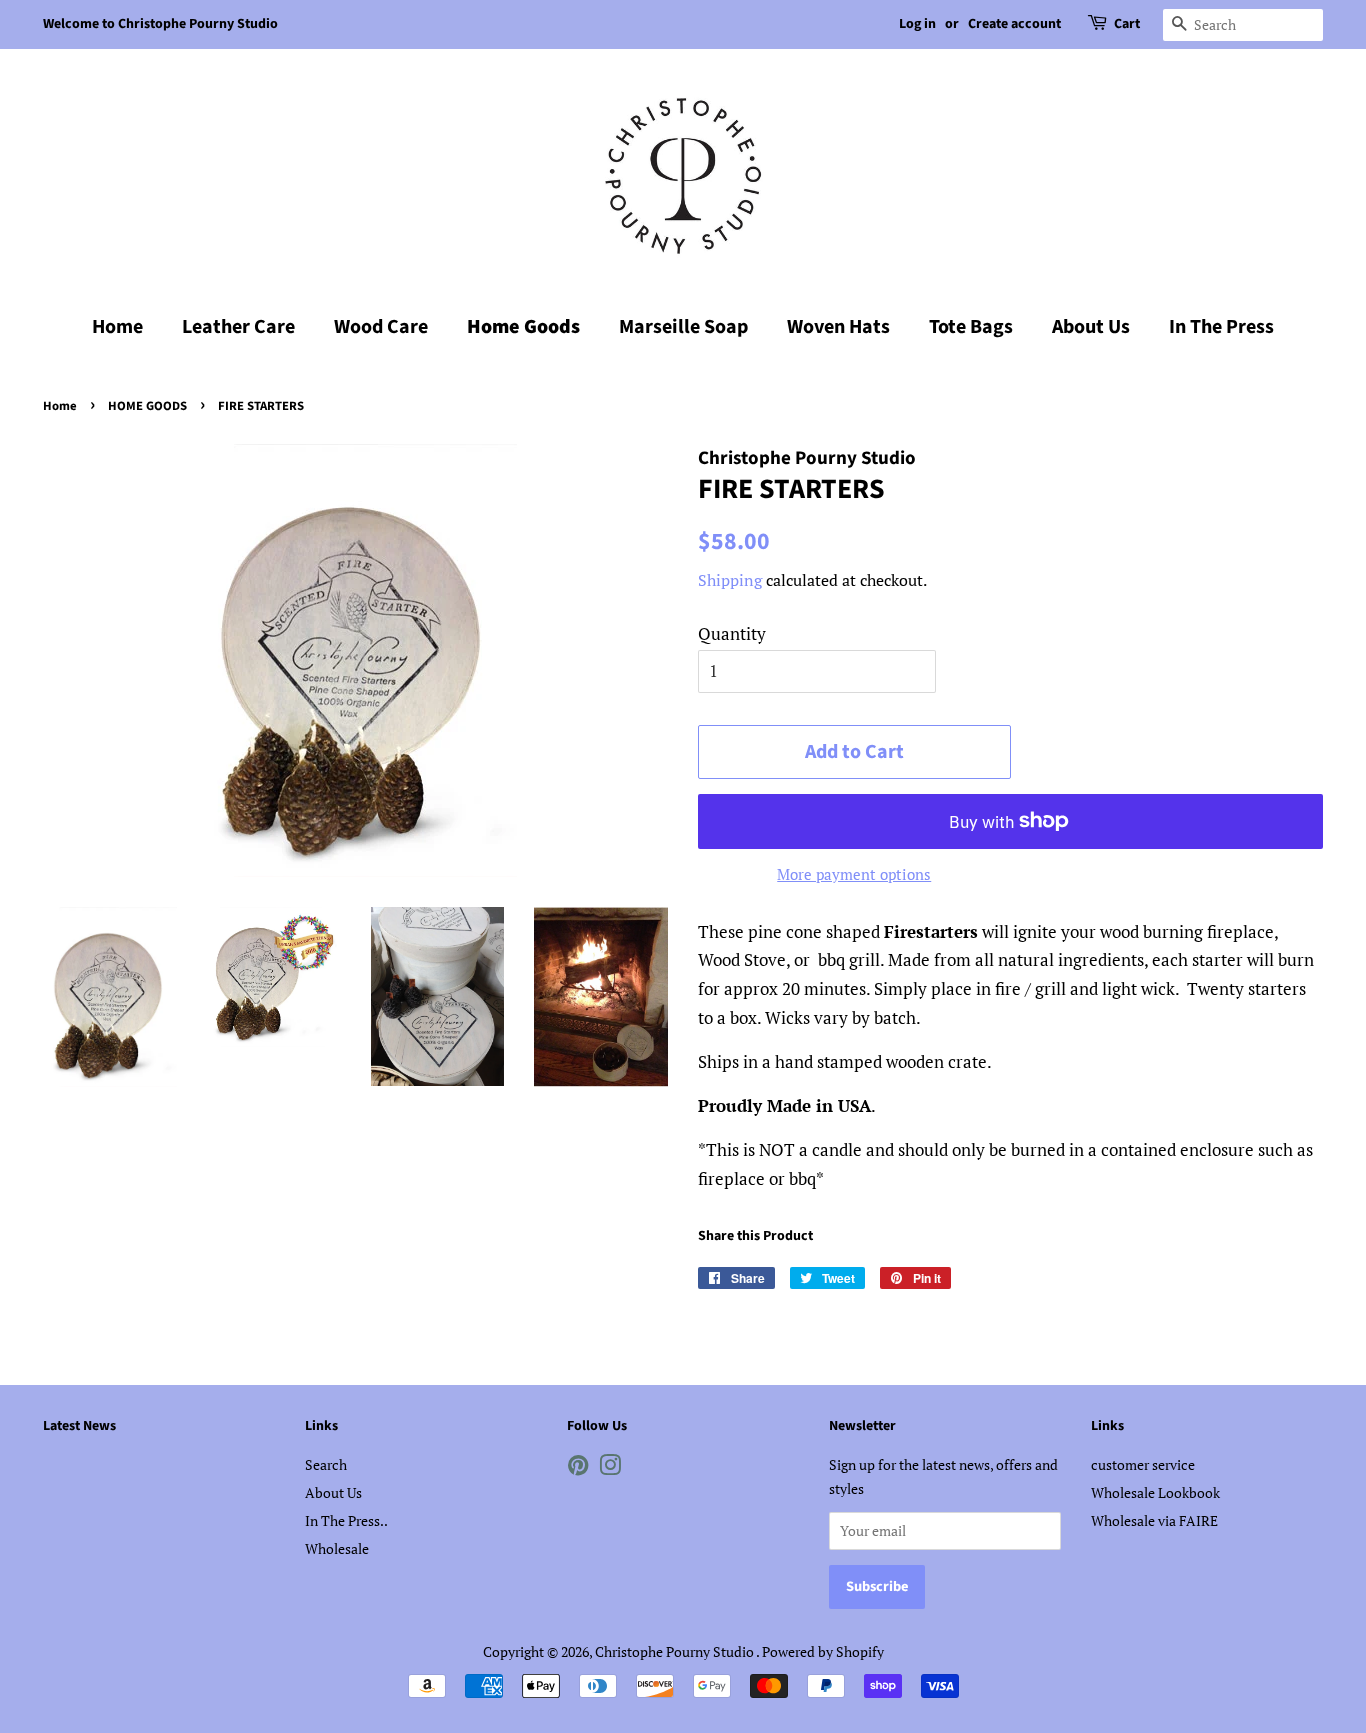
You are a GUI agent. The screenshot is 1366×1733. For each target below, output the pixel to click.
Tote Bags (971, 327)
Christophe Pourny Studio (675, 1651)
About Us (1091, 327)
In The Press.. (346, 1520)
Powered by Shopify (823, 1651)
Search (326, 1464)
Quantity (732, 633)
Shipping (730, 580)
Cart (1127, 24)
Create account (1014, 24)
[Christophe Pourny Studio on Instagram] (610, 1468)
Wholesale (337, 1548)
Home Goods (523, 327)
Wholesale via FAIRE (1154, 1520)
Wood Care (381, 327)
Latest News (79, 1426)
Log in (917, 24)
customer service (1143, 1464)
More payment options (854, 874)
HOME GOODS (147, 406)
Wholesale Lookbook (1155, 1492)
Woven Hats (838, 327)
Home (117, 327)
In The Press (1221, 327)
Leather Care (238, 327)
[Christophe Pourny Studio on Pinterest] (578, 1468)
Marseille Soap (683, 327)
